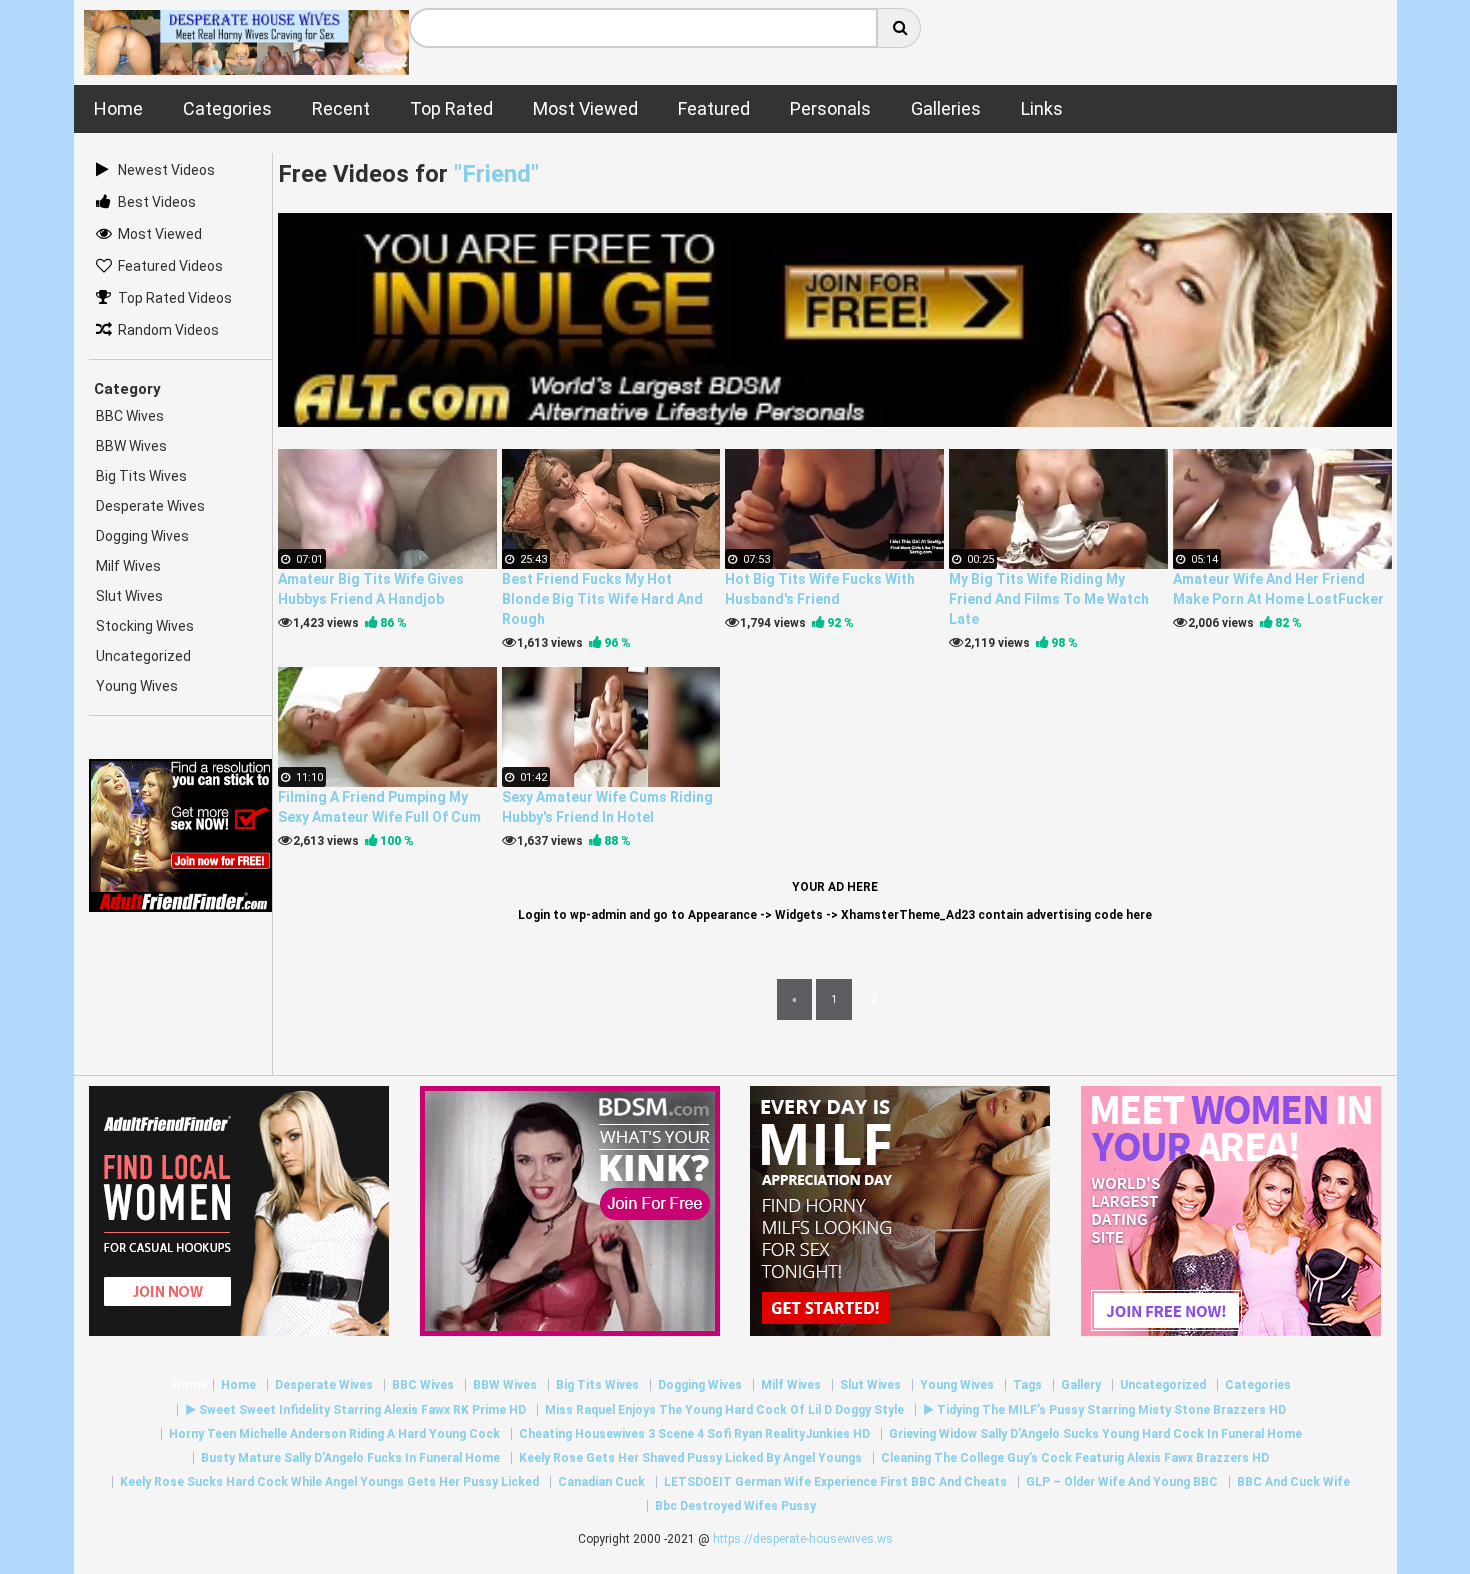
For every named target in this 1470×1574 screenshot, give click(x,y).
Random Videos (168, 330)
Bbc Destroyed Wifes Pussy (735, 1506)
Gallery (1081, 1385)
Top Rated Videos (175, 298)
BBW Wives (131, 446)
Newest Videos (166, 170)
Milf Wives (128, 566)
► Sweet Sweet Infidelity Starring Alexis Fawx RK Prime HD (355, 1410)
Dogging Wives (142, 536)
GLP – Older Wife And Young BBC (1122, 1482)
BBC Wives (130, 416)
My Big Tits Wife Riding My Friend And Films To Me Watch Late (1049, 599)
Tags (1027, 1385)
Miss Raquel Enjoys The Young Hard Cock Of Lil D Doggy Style (724, 1410)
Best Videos (157, 202)
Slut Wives (129, 596)
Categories (1258, 1385)
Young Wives (137, 686)
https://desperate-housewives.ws (803, 1539)
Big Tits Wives (141, 476)
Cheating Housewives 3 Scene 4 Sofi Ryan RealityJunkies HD (694, 1434)
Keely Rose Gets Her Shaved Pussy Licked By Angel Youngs (690, 1458)
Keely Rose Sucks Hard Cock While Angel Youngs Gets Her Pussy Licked (329, 1482)
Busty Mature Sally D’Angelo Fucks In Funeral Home (350, 1458)
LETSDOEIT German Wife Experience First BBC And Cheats (835, 1482)
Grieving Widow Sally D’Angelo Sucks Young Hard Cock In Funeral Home (1095, 1434)
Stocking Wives (145, 626)
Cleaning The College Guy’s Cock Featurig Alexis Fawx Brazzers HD (1075, 1458)
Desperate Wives (150, 506)
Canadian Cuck (601, 1482)
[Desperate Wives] (247, 64)
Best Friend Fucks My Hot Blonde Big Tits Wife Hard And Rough (602, 599)
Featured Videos (170, 266)
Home (189, 1385)
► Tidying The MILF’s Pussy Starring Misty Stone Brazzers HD (1104, 1410)
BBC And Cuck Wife (1293, 1482)
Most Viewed (160, 234)
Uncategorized (143, 656)
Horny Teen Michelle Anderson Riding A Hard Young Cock (334, 1434)
